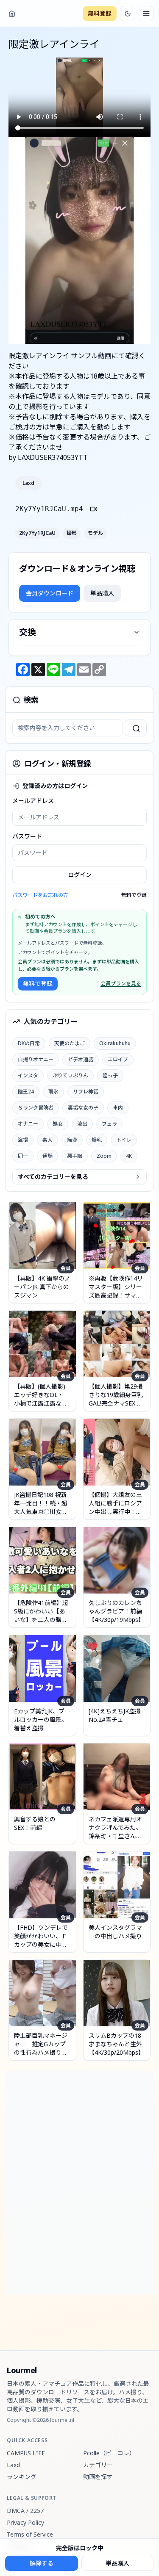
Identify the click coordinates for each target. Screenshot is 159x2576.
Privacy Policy (25, 2522)
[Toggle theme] (128, 14)
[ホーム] (12, 14)
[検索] (136, 728)
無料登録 (100, 13)
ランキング (22, 2477)
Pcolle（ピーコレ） (109, 2453)
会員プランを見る (121, 984)
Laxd (28, 483)
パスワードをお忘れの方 (40, 895)
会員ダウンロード (50, 593)
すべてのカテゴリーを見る (53, 1177)
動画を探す (98, 2477)
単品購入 (102, 593)
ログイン (80, 875)
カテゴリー (98, 2465)
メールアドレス (33, 801)
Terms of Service (30, 2534)
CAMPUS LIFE (26, 2453)
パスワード (27, 836)
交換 (28, 632)
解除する (42, 2563)
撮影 (72, 533)
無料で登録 (134, 895)
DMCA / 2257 (25, 2511)
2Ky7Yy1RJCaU (37, 533)
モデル (95, 533)
